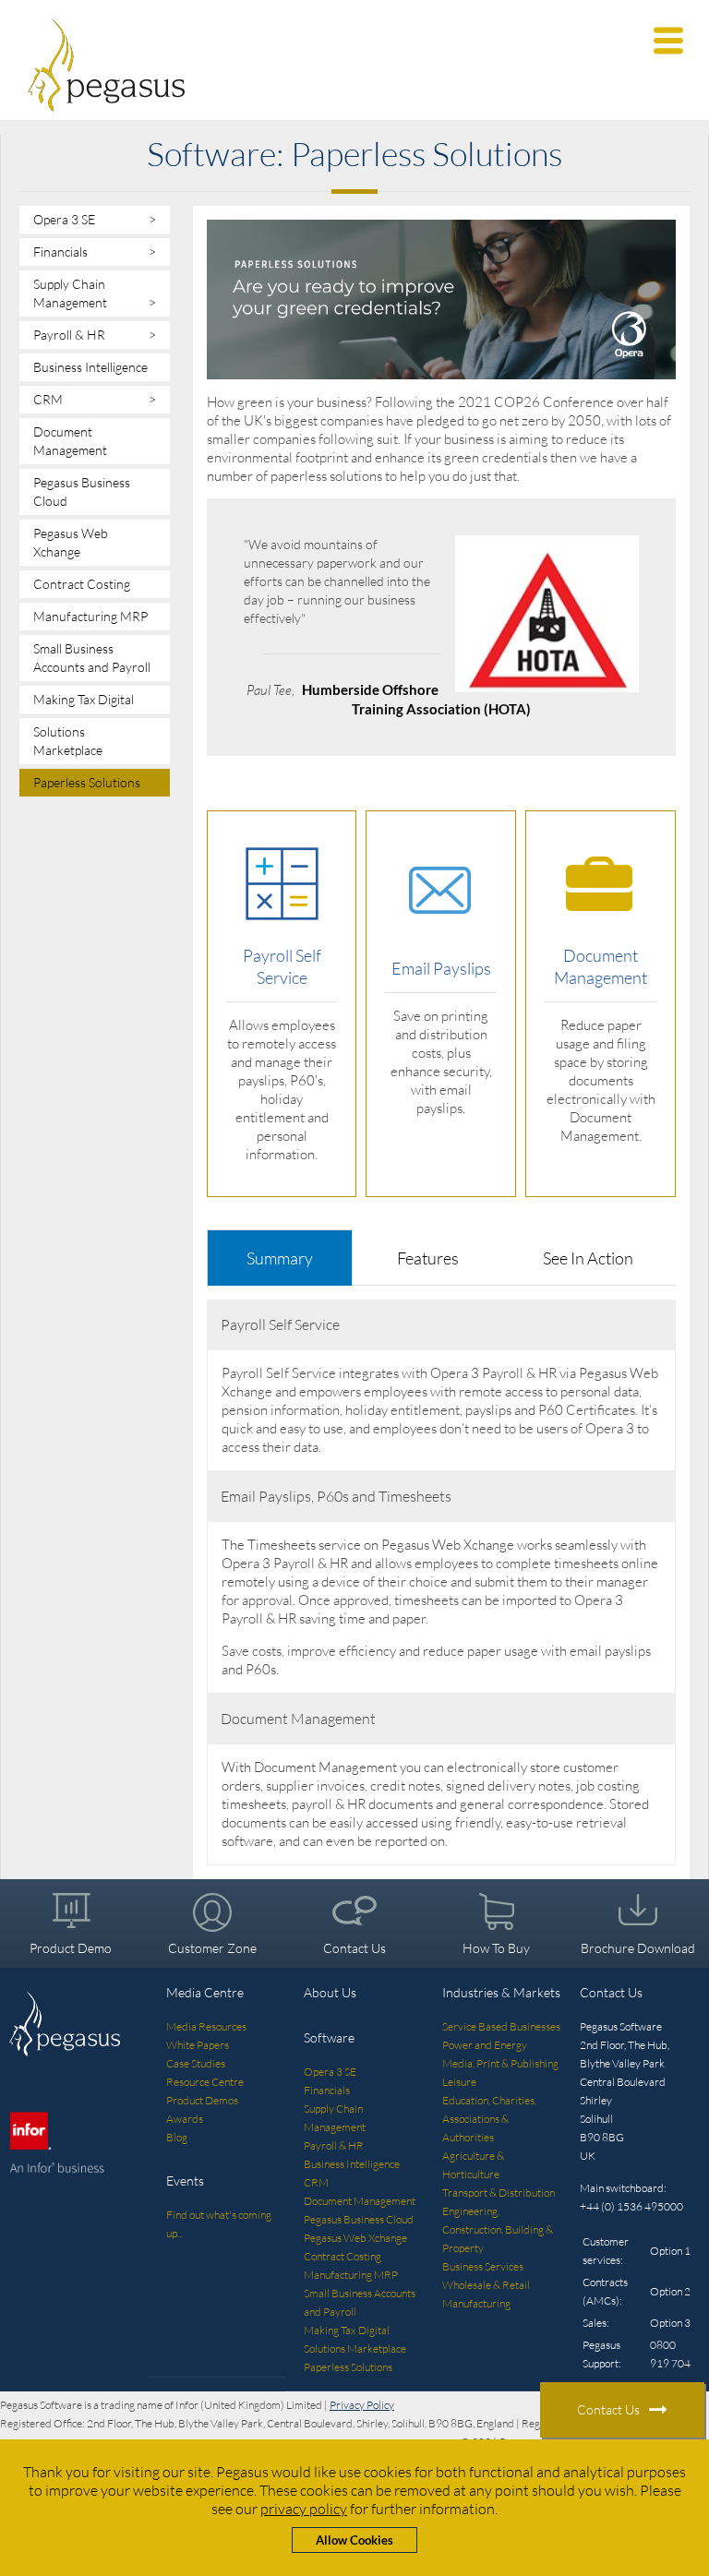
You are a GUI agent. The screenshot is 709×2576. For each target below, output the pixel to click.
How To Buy (496, 1948)
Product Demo (71, 1948)
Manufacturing (476, 2303)
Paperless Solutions (87, 782)
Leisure (459, 2082)
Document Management (70, 441)
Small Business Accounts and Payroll (92, 658)
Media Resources (206, 2026)
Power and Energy (485, 2045)
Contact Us (354, 1948)
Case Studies (196, 2063)
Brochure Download (638, 1948)
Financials (95, 252)
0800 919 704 (670, 2354)
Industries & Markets (501, 1992)
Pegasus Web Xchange (71, 542)
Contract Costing (82, 584)
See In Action (588, 1258)
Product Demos (202, 2100)
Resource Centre (205, 2082)
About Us (330, 1992)
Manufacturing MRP (90, 616)
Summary (280, 1258)
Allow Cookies (354, 2540)
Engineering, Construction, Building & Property (498, 2229)
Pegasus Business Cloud (82, 491)
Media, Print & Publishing (500, 2063)
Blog (177, 2137)
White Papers (198, 2045)
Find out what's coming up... (219, 2224)
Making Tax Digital (84, 699)
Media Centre (205, 1992)
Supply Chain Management (95, 293)
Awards (185, 2119)
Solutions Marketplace (68, 741)
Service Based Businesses (501, 2026)
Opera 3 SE (95, 219)
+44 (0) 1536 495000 (631, 2206)
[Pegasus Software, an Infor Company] (354, 65)
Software (329, 2037)
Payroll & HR (95, 335)
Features (428, 1258)
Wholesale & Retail (486, 2285)
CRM (95, 399)
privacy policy (304, 2509)
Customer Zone (212, 1948)
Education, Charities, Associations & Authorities (489, 2119)
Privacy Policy (362, 2405)
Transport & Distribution (499, 2193)
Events (185, 2181)
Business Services (483, 2266)
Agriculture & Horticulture (473, 2165)
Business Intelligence (90, 367)
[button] (668, 41)
